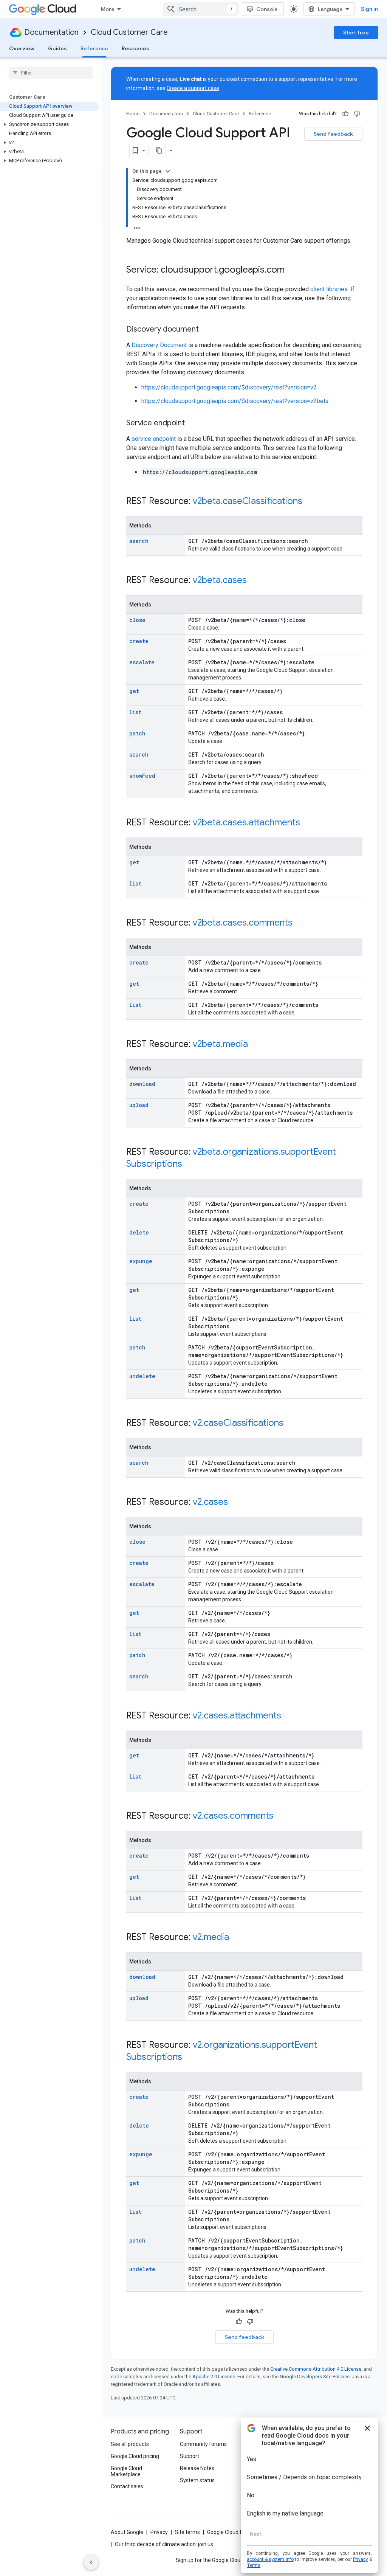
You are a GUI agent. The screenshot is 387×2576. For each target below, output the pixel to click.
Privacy (159, 2532)
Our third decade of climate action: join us (164, 2544)
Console (267, 9)
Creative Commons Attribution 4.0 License (316, 2369)
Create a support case (193, 88)
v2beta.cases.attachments (246, 822)
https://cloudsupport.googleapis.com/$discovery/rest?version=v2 (229, 387)
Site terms (187, 2532)
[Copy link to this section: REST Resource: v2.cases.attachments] (289, 1716)
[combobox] (201, 9)
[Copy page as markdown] (159, 150)
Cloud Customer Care (129, 32)
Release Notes (197, 2468)
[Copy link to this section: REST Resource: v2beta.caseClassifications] (310, 502)
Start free (356, 33)
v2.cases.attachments (237, 1715)
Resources (135, 48)
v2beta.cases (220, 580)
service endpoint (154, 439)
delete (139, 1232)
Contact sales (127, 2486)
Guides (57, 48)
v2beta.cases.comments (243, 923)
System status (197, 2480)
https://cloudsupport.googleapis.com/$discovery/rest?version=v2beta (235, 401)
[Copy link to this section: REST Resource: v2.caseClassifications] (291, 1424)
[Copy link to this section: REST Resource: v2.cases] (235, 1503)
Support (190, 2456)
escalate (142, 662)
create (139, 641)
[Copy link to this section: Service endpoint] (192, 423)
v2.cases (210, 1502)
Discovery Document (159, 345)
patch (137, 733)
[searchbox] (51, 73)
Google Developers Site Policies (315, 2377)
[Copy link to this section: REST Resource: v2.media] (237, 1938)
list (135, 712)
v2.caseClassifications (238, 1423)
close (137, 620)
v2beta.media (220, 1044)
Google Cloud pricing (135, 2456)
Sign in (369, 9)
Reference (94, 48)
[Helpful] (345, 114)
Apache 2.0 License (214, 2377)
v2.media (211, 1937)
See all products (130, 2444)
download (142, 1084)
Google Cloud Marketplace (126, 2471)
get (134, 691)
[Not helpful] (357, 114)
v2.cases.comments (233, 1816)
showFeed (142, 776)
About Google (127, 2532)
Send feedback (333, 134)
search (139, 541)
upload (139, 1105)
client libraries (329, 289)
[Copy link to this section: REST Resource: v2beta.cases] (254, 581)
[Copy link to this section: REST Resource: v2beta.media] (255, 1045)
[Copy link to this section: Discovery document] (206, 330)
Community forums (203, 2444)
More (108, 9)
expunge (141, 1261)
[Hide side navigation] (91, 2562)
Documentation (51, 32)
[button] (49, 124)
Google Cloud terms (231, 2532)
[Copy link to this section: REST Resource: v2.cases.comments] (281, 1816)
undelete (142, 1376)
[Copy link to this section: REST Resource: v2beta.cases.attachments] (308, 823)
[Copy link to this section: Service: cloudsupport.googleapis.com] (292, 270)
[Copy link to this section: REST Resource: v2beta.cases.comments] (300, 923)
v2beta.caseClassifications (248, 501)
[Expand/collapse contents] (168, 171)
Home (133, 114)
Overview (22, 48)
